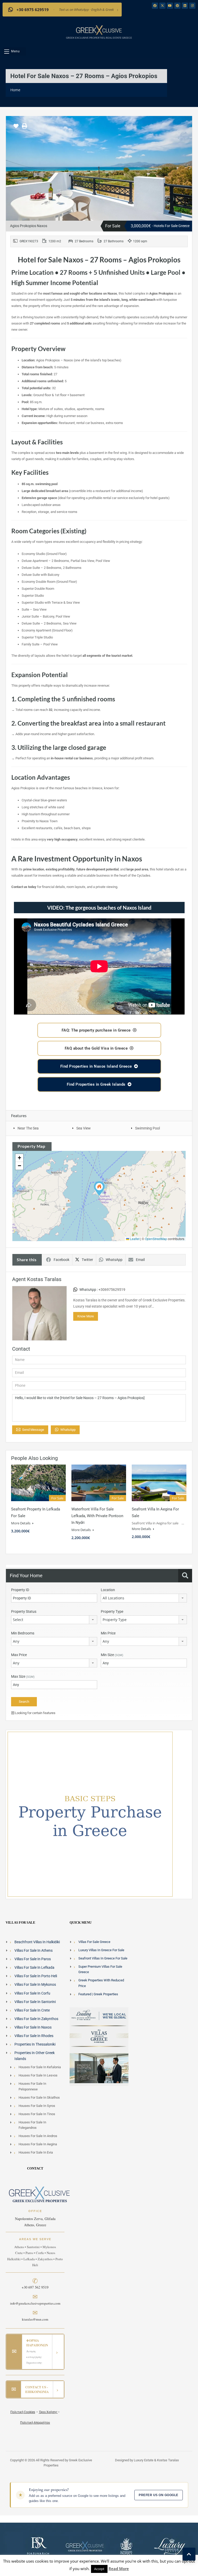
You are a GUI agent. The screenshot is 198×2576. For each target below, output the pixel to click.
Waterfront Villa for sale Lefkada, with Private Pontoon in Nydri (97, 1516)
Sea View (84, 1128)
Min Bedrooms (23, 1633)
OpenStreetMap (156, 1239)
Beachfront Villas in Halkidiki (37, 1942)
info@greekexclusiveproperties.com (35, 2303)
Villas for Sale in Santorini (35, 2001)
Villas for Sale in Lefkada (34, 1967)
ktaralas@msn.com (35, 2319)
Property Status (24, 1611)
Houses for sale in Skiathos (39, 2097)
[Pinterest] (177, 6)
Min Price (108, 1633)
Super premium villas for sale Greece (100, 1969)
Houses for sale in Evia (36, 2152)
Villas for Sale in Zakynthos (36, 2018)
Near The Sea (28, 1128)
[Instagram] (192, 6)
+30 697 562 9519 (35, 2287)
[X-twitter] (162, 6)
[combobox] (144, 1598)
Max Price (19, 1655)
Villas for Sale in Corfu (32, 1993)
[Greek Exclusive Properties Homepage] (99, 30)
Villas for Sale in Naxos (33, 2027)
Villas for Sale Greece (94, 1942)
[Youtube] (170, 6)
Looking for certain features (35, 1713)
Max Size (23, 1676)
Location (108, 1590)
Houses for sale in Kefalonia (40, 2067)
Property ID (20, 1590)
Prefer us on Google (158, 2495)
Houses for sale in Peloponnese (32, 2086)
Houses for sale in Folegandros (32, 2125)
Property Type (112, 1611)
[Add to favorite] (16, 128)
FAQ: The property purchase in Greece (96, 1030)
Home (15, 90)
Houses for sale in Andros (38, 2136)
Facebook (61, 1260)
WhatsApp (114, 1260)
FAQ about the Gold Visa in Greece (96, 1048)
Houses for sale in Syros (37, 2105)
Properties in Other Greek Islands (35, 2056)
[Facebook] (155, 6)
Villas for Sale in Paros (33, 1959)
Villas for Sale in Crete (32, 2010)
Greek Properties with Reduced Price (101, 1983)
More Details (21, 1523)
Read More (119, 2569)
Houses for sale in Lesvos (38, 2075)
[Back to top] (189, 2554)
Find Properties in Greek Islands (96, 1084)
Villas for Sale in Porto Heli (36, 1976)
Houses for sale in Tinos (37, 2114)
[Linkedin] (185, 6)
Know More (86, 1316)
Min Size (112, 1655)
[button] (14, 51)
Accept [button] (99, 2569)
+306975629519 (112, 1290)
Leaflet (134, 1239)
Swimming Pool (147, 1128)
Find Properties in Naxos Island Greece (96, 1066)
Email (140, 1260)
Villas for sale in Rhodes (34, 2036)
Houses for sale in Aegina (38, 2144)
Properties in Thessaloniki (35, 2044)
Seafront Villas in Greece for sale (103, 1958)
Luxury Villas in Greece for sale (101, 1950)
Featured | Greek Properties (98, 1994)
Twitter (87, 1260)
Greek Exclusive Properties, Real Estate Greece (99, 38)
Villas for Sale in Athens (34, 1950)
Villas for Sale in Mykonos (35, 1984)
